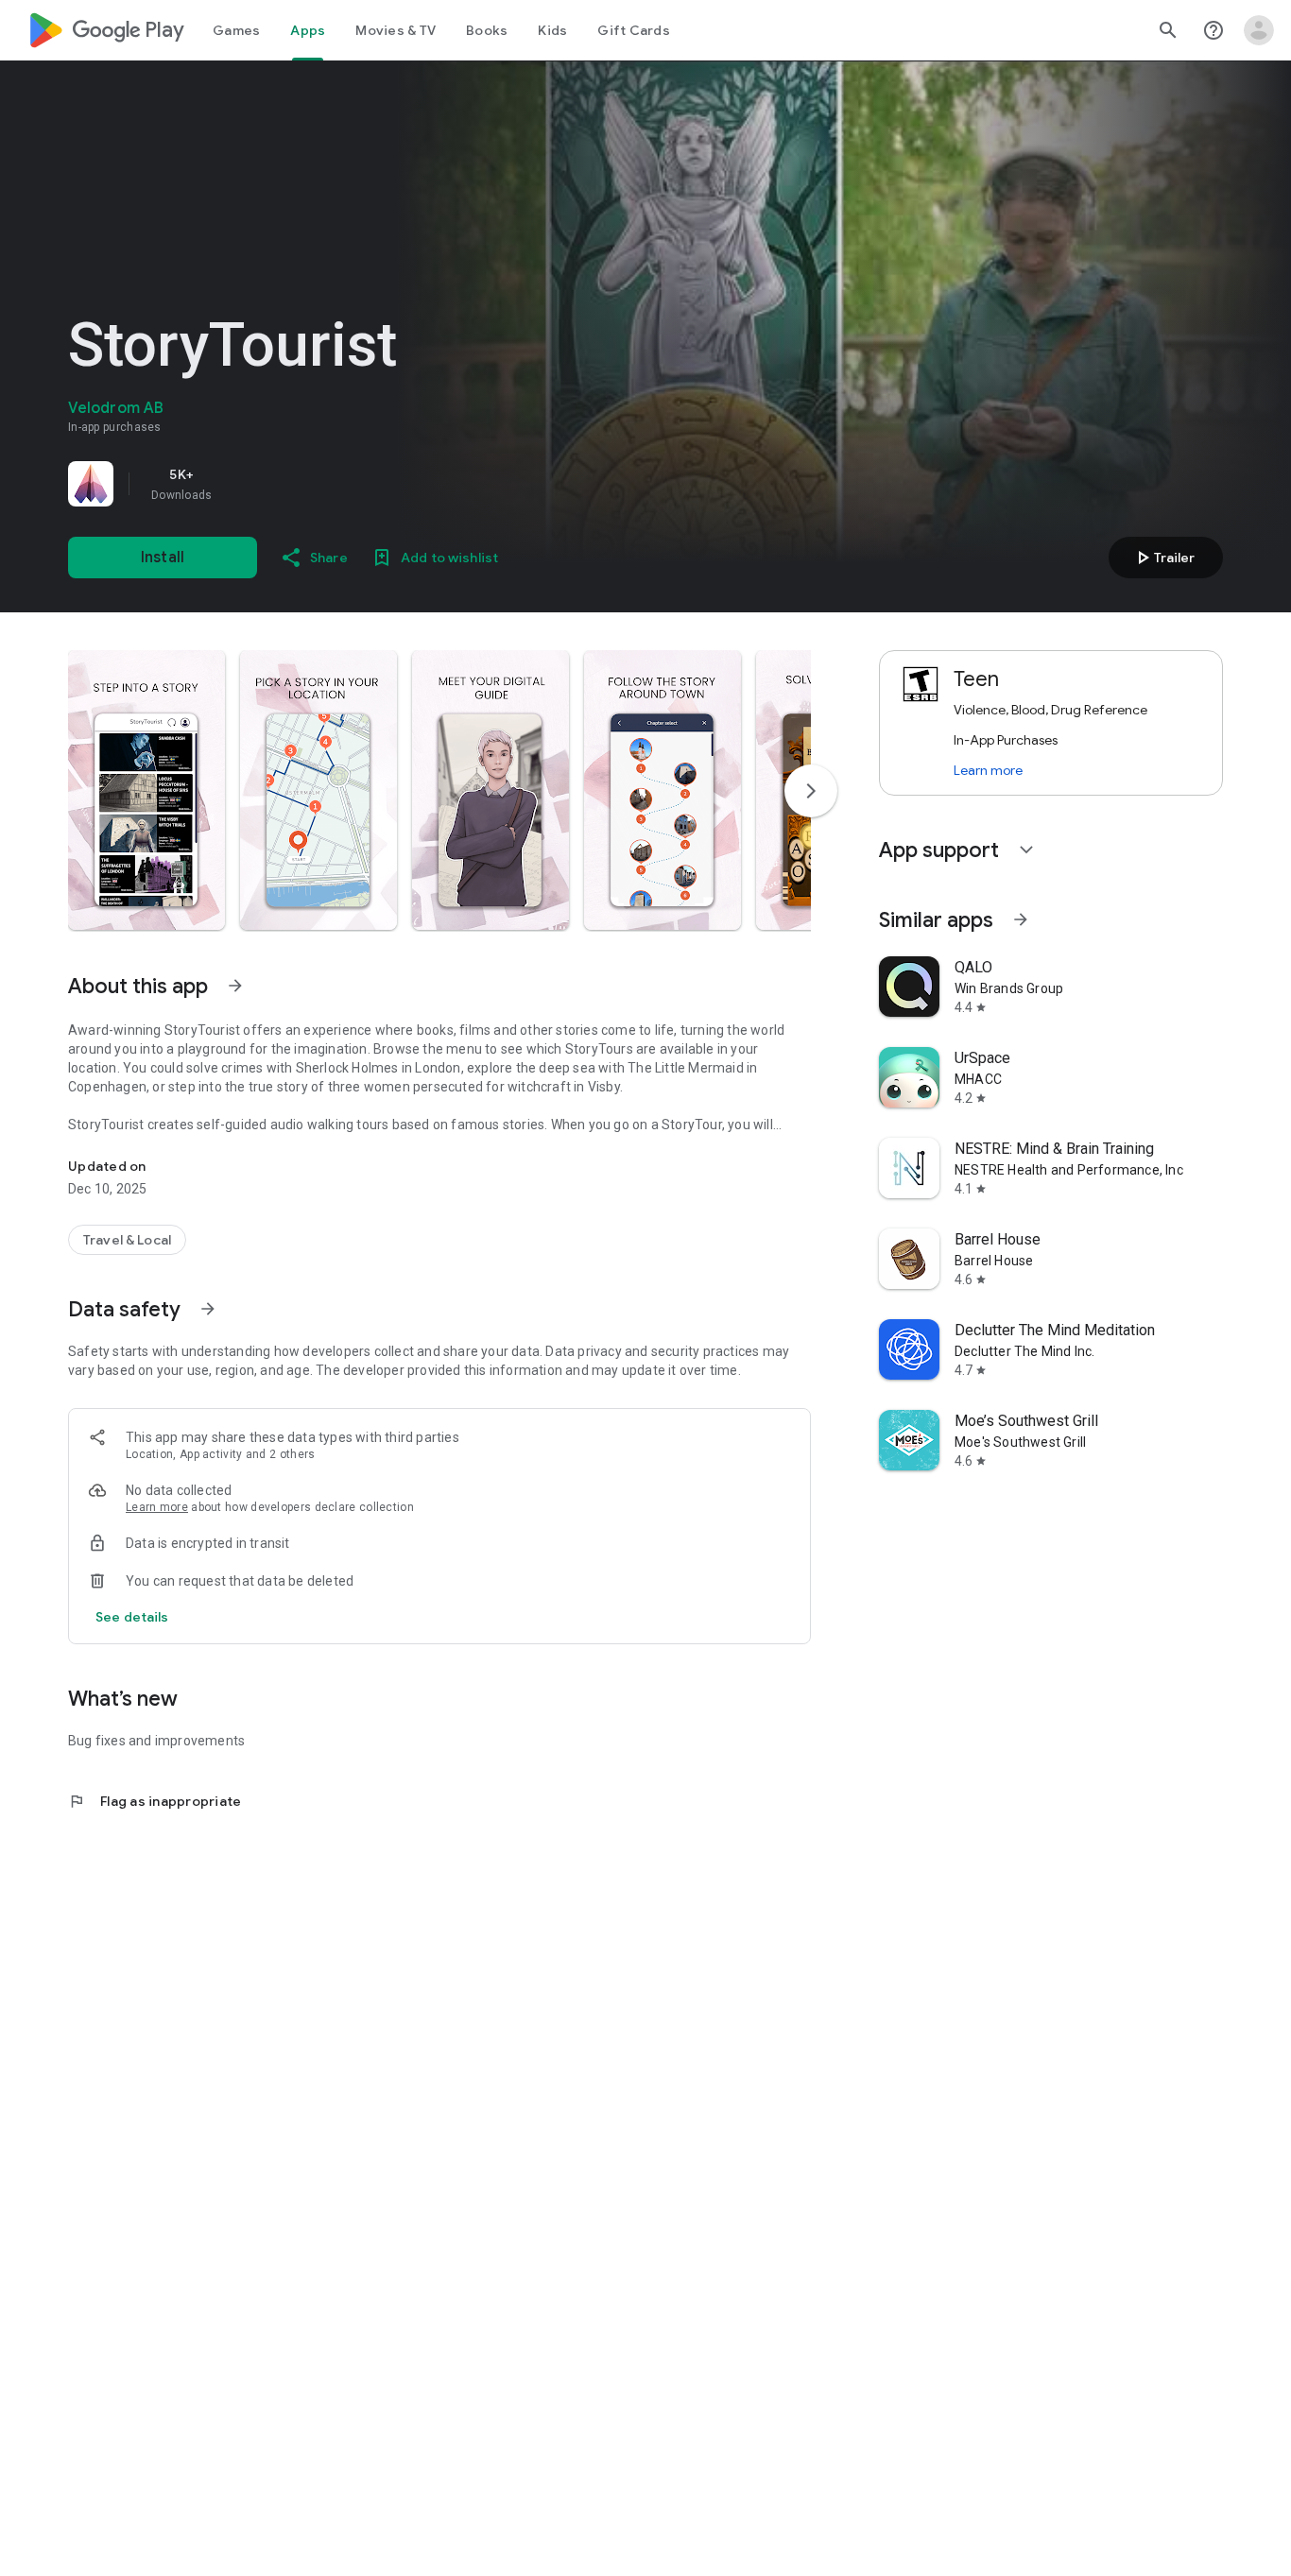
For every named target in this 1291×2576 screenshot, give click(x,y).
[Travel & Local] (127, 1240)
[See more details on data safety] (132, 1617)
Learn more (157, 1507)
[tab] (236, 30)
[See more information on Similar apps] (1021, 919)
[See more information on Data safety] (208, 1309)
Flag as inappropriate (155, 1801)
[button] (146, 790)
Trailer (1163, 558)
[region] (333, 484)
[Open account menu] (1259, 30)
